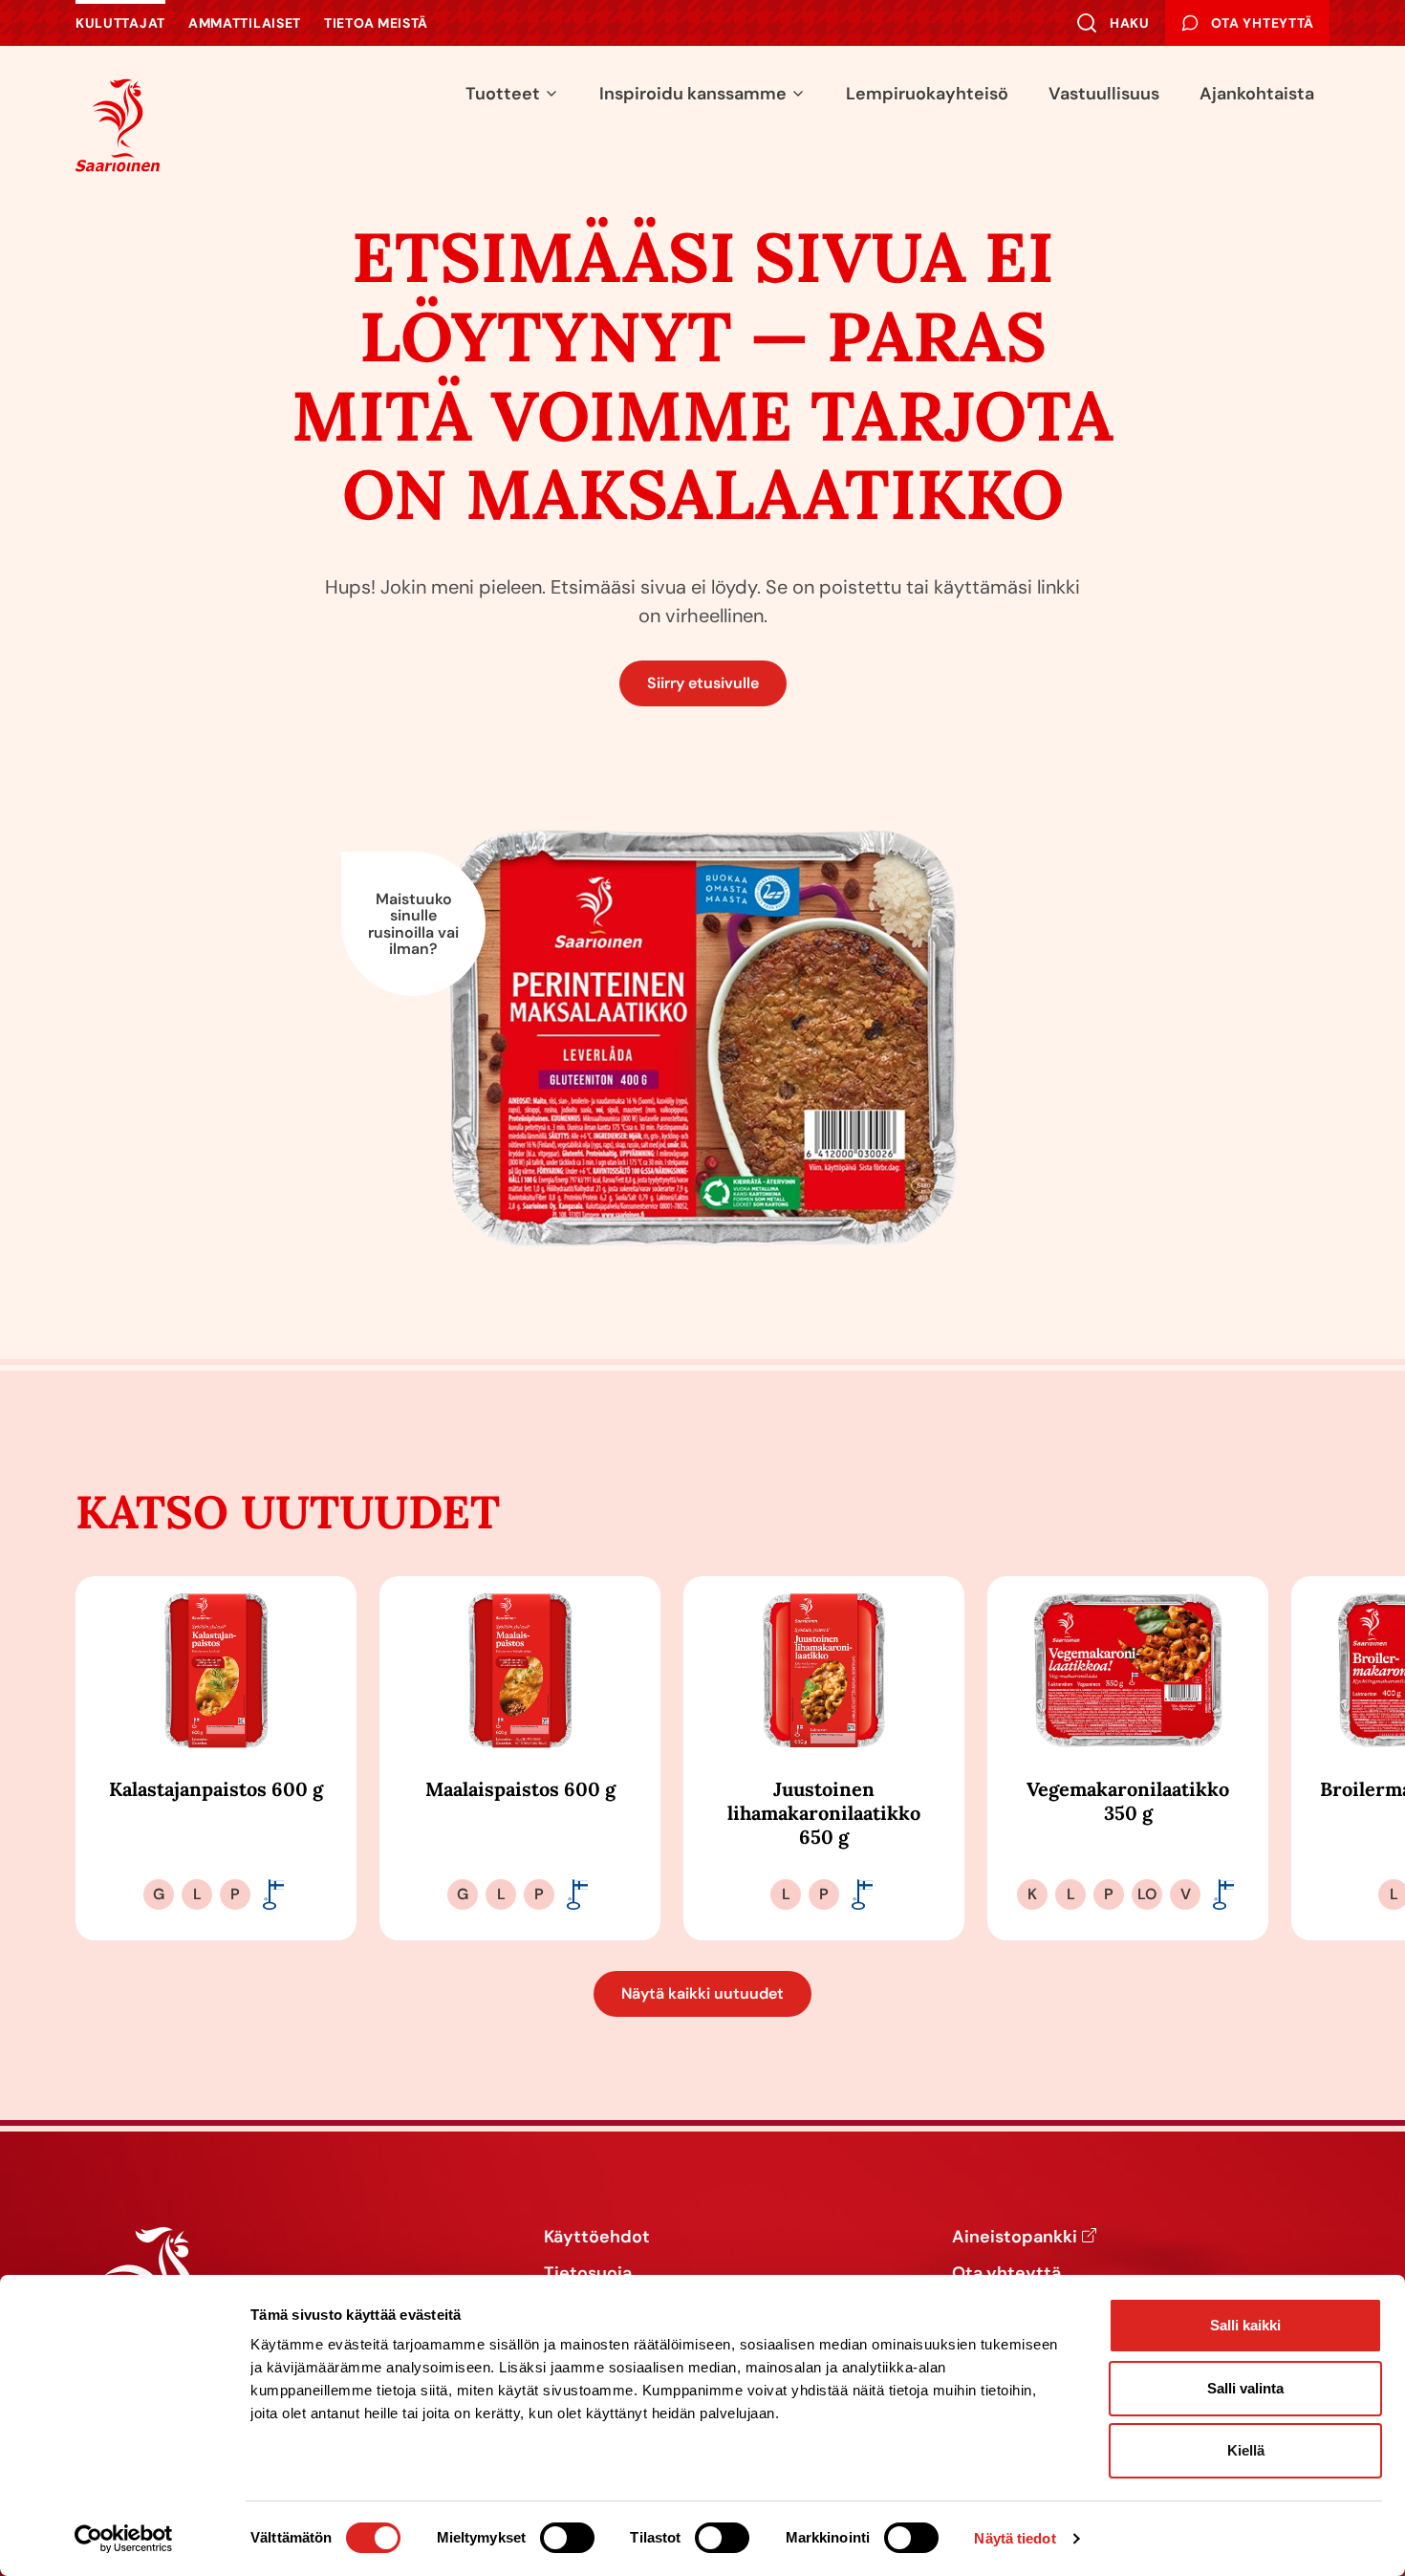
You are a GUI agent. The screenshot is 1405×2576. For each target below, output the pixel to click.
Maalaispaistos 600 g (520, 1789)
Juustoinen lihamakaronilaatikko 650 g (824, 1813)
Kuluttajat (120, 23)
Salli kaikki (1245, 2325)
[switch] (567, 2538)
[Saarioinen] (118, 125)
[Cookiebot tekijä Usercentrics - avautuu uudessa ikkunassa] (124, 2539)
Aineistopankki (1015, 2238)
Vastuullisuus (1104, 94)
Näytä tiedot (1015, 2538)
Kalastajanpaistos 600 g (216, 1789)
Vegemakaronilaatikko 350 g (1128, 1801)
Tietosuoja (588, 2274)
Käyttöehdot (597, 2238)
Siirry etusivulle (703, 683)
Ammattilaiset (245, 23)
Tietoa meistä (376, 23)
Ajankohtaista (1257, 94)
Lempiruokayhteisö (927, 94)
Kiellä (1246, 2450)
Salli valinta (1245, 2388)
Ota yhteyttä (1006, 2274)
